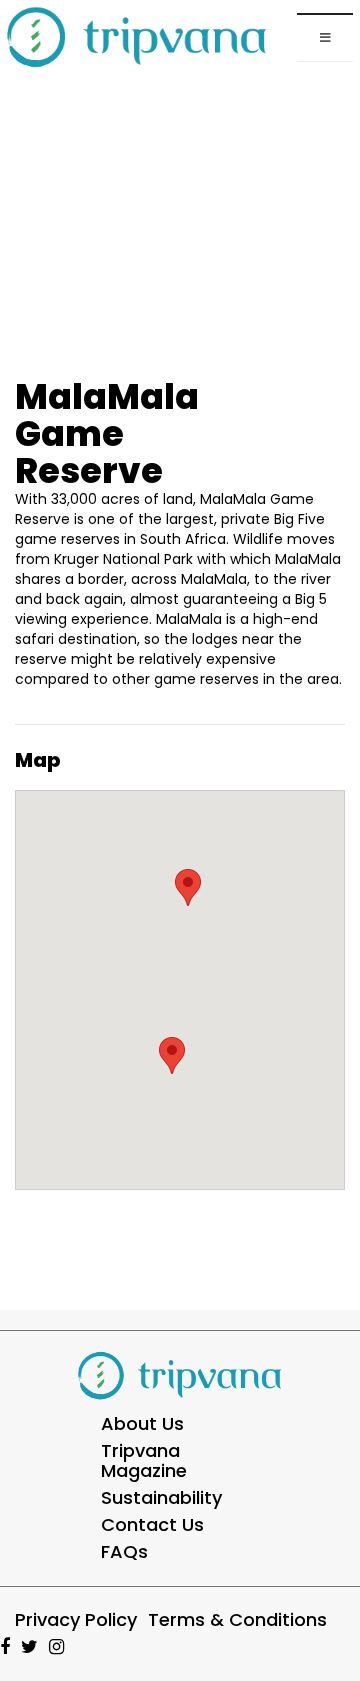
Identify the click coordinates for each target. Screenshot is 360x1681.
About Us (142, 1423)
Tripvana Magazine (144, 1460)
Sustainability (161, 1497)
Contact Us (152, 1524)
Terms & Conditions (237, 1619)
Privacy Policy (76, 1619)
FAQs (124, 1551)
